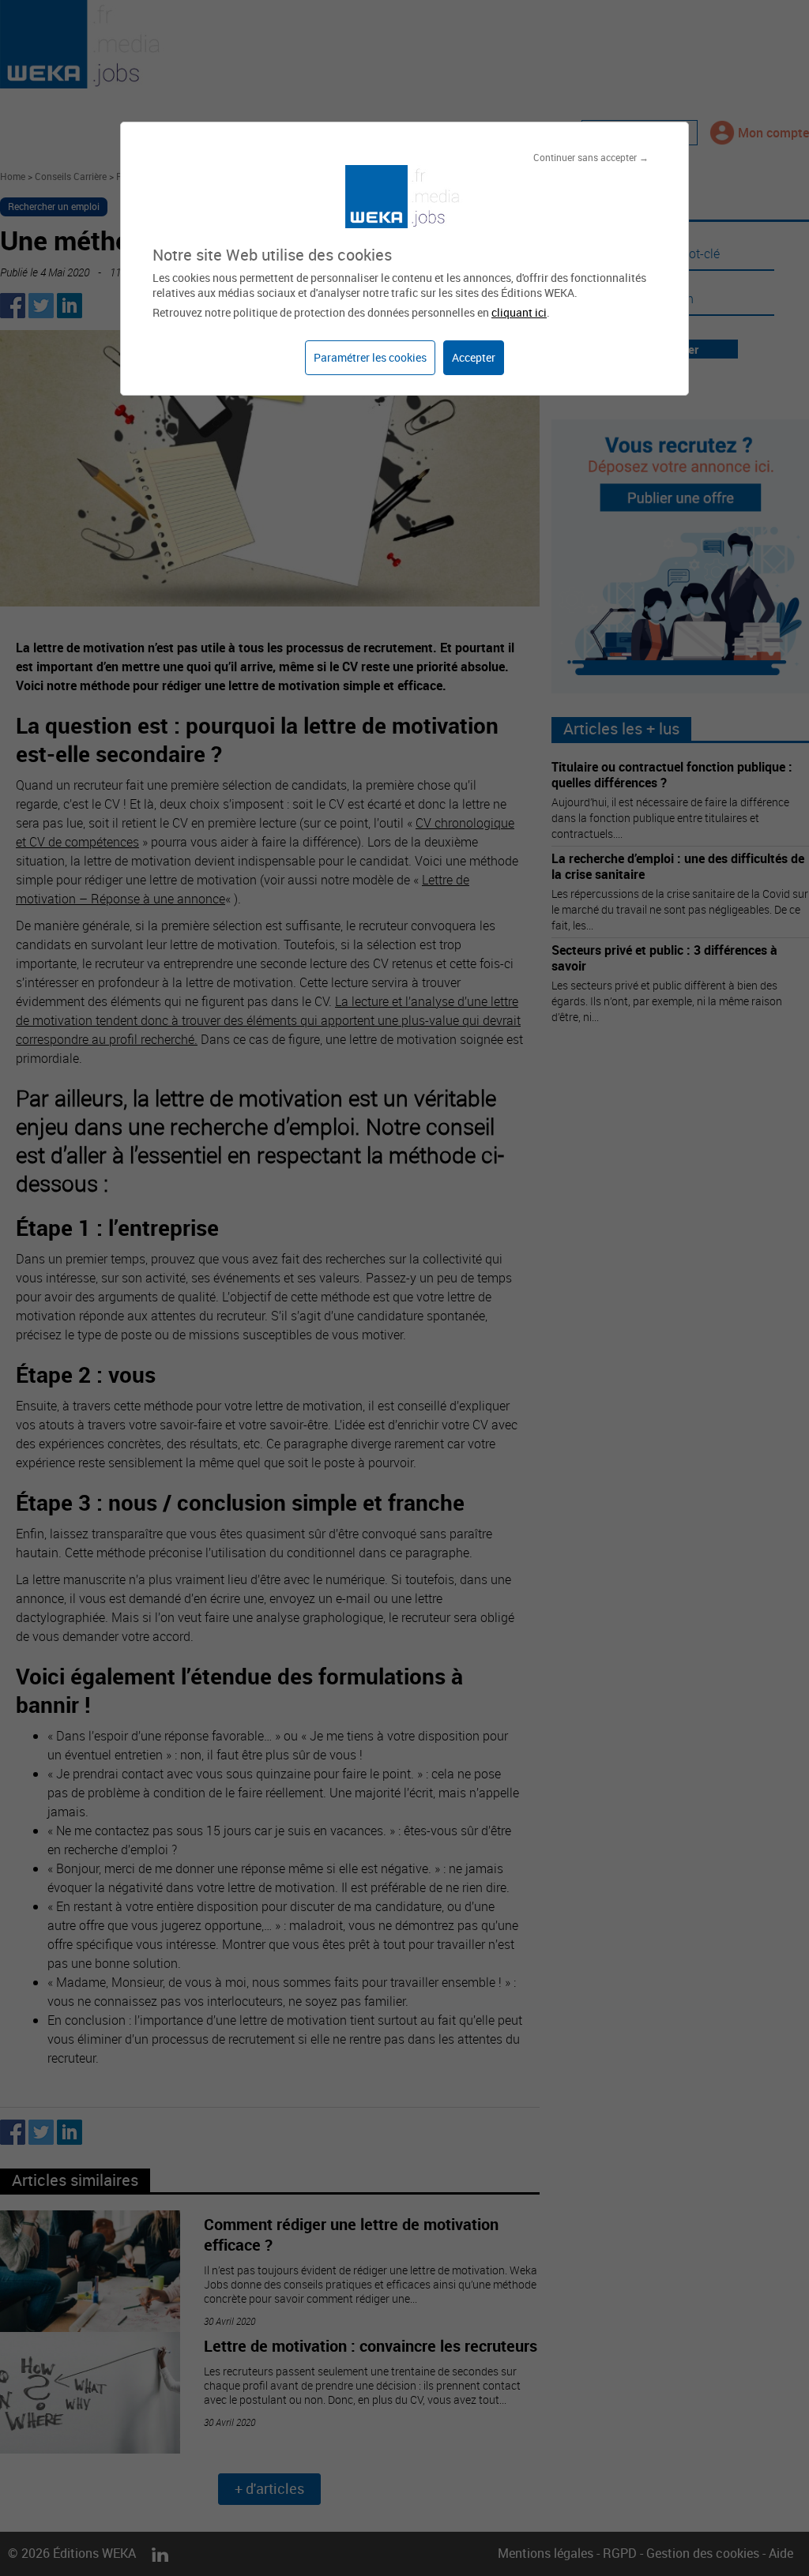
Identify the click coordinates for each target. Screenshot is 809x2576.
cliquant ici (519, 312)
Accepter (474, 357)
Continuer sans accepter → (591, 157)
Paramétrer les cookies (370, 357)
